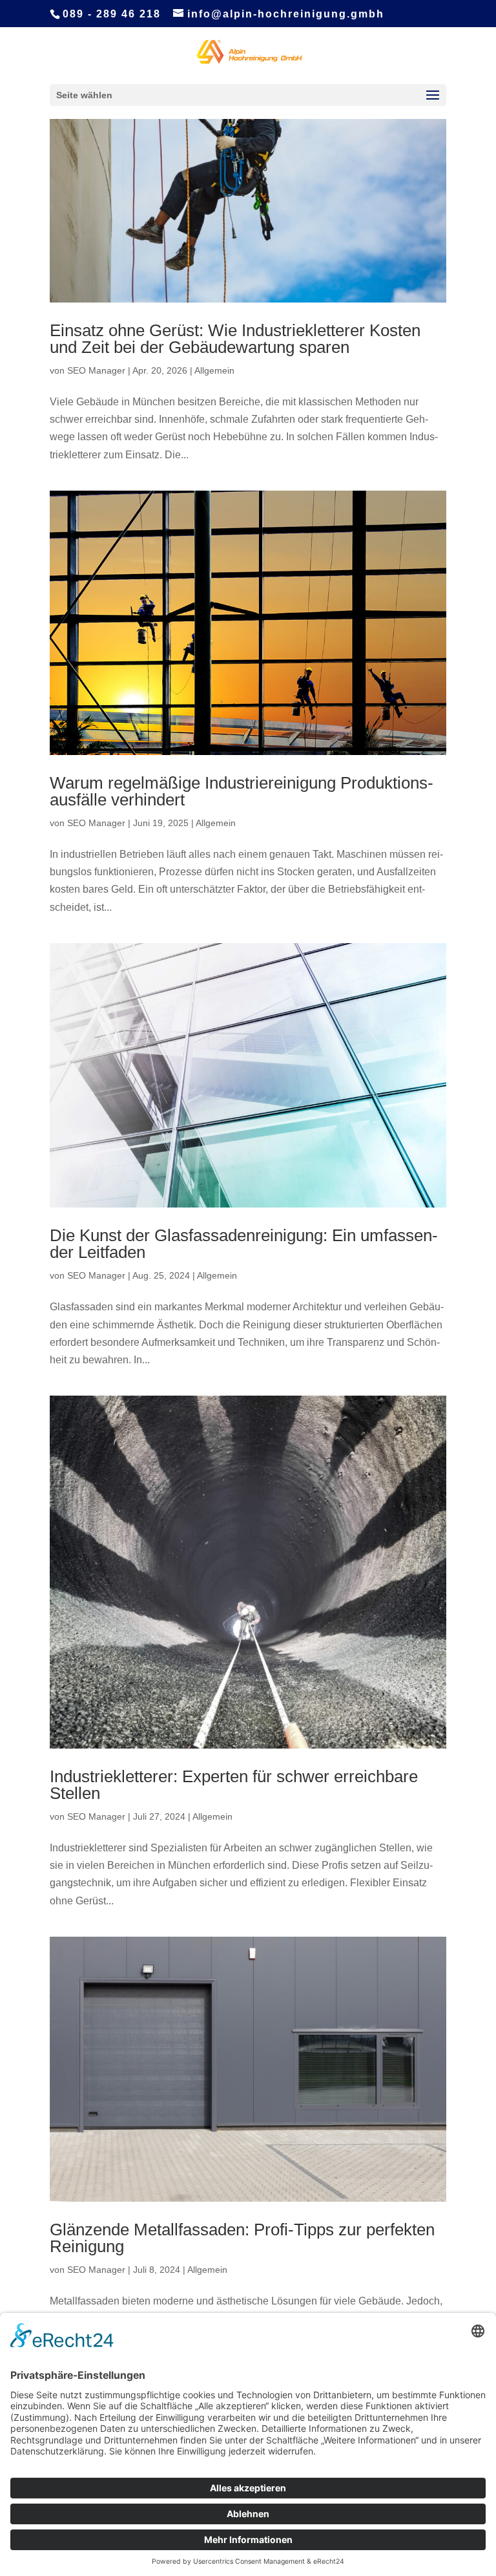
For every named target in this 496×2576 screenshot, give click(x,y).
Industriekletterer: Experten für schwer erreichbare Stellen (234, 1785)
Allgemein (214, 370)
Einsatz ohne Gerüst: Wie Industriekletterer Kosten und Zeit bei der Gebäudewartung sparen (235, 339)
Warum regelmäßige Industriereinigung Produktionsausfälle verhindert (242, 791)
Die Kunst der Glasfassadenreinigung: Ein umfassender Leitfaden (244, 1244)
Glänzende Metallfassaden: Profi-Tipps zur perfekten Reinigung (242, 2238)
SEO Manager (96, 370)
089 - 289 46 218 (112, 14)
